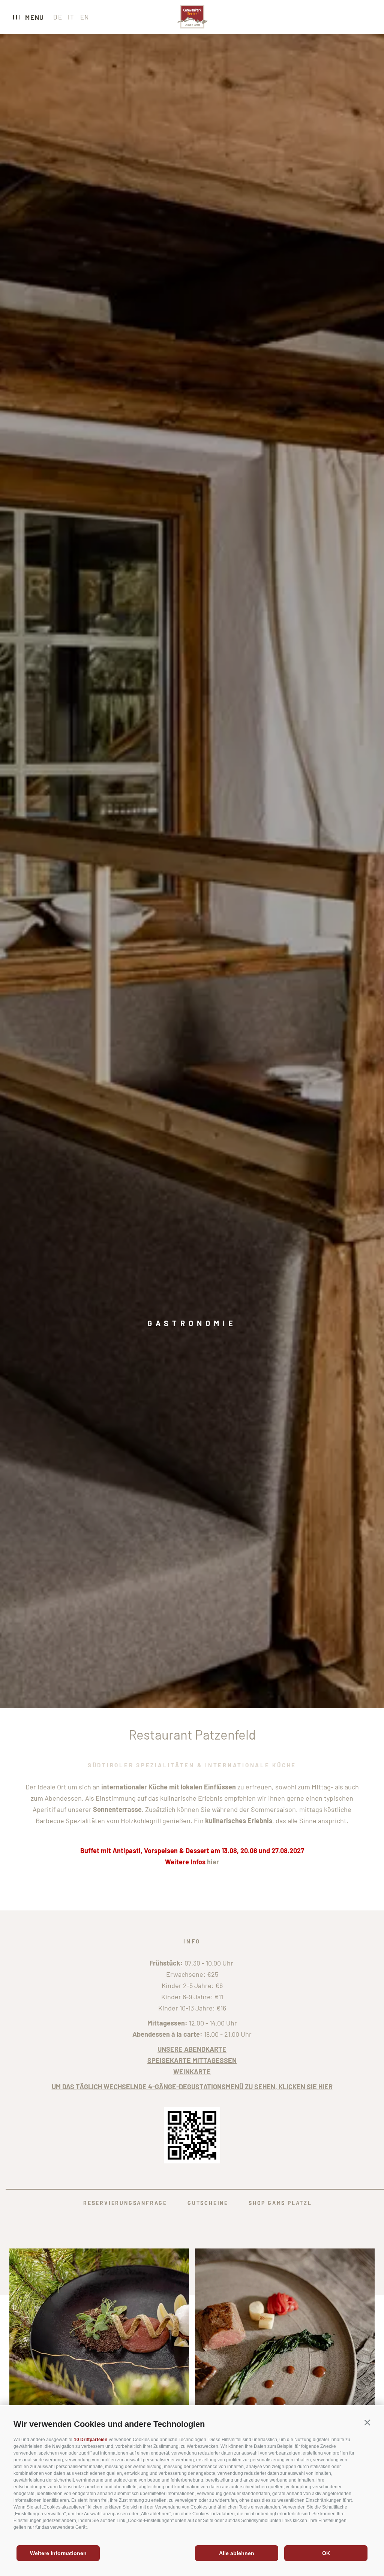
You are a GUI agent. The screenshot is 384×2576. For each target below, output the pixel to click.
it (71, 17)
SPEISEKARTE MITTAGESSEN (192, 2060)
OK (326, 2553)
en (85, 17)
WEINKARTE (192, 2072)
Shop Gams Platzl (280, 2203)
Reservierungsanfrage (125, 2203)
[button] (367, 2423)
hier (213, 1862)
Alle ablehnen (237, 2553)
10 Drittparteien (91, 2440)
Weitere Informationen (58, 2553)
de (58, 17)
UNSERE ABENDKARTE (192, 2049)
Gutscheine (208, 2203)
